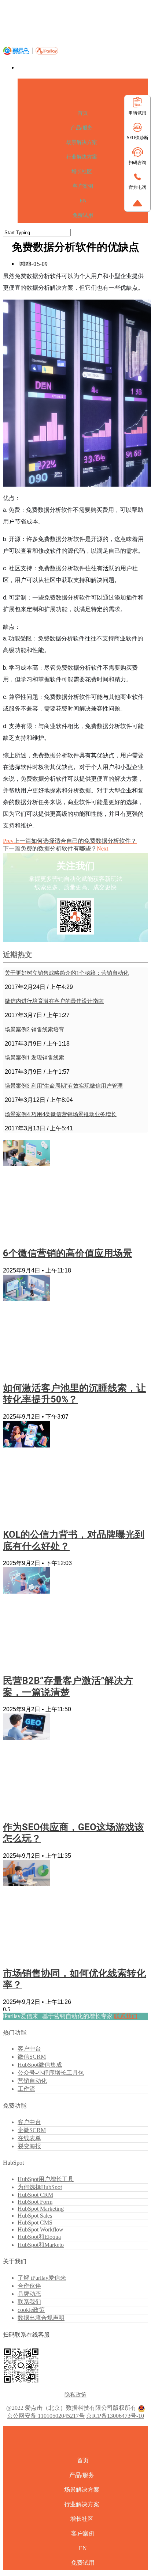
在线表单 (29, 2138)
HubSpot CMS (35, 2223)
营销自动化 (32, 2081)
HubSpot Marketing (41, 2209)
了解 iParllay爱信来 (42, 2278)
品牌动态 (29, 2294)
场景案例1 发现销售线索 (34, 1058)
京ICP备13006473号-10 (115, 2416)
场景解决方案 (82, 142)
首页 (83, 113)
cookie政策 (31, 2310)
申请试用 (137, 113)
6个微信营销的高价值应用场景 (68, 1253)
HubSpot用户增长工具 (46, 2179)
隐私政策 (75, 2395)
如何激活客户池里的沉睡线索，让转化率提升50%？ (74, 1394)
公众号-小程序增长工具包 (51, 2073)
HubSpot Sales (35, 2216)
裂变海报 (29, 2146)
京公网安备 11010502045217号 (46, 2416)
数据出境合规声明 (41, 2318)
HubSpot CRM (35, 2195)
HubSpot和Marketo (41, 2245)
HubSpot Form (35, 2202)
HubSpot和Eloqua (39, 2237)
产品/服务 (82, 128)
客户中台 (29, 2049)
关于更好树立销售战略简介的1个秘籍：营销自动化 (67, 973)
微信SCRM (32, 2057)
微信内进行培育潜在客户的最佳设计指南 (54, 1001)
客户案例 (83, 186)
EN (83, 201)
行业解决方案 (82, 157)
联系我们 (126, 2016)
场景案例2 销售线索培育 (34, 1030)
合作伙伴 (29, 2286)
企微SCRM (32, 2130)
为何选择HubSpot (40, 2187)
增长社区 (82, 172)
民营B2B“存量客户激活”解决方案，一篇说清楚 (68, 1686)
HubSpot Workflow (40, 2229)
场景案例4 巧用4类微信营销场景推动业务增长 (61, 1114)
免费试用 (83, 215)
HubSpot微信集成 (40, 2065)
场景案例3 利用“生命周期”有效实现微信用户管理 (64, 1086)
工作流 (26, 2089)
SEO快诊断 (138, 138)
